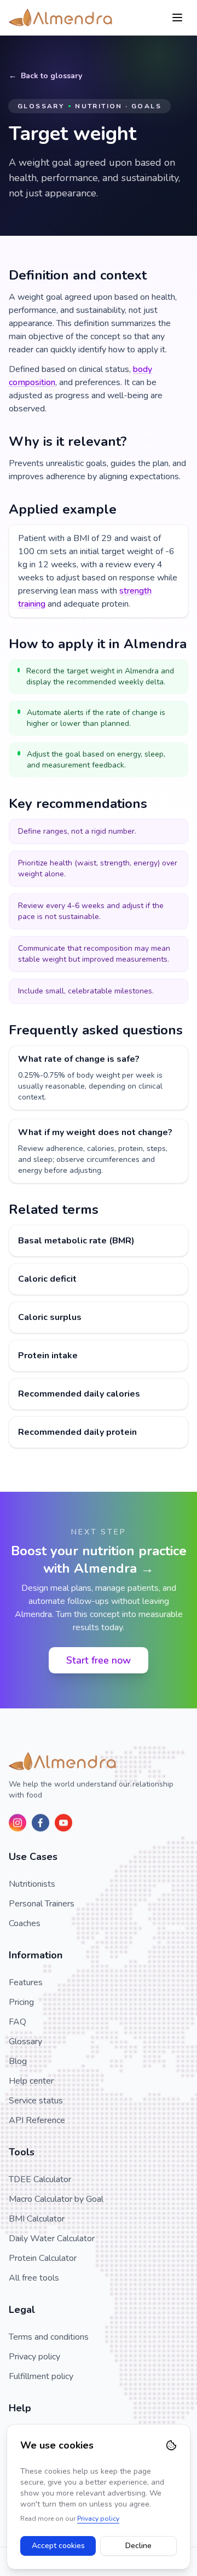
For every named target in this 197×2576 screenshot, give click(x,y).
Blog (18, 2061)
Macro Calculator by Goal (56, 2199)
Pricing (21, 2002)
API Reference (37, 2120)
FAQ (18, 2022)
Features (26, 1982)
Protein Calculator (43, 2258)
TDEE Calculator (40, 2179)
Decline (138, 2546)
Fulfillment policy (41, 2376)
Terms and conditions (49, 2337)
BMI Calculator (37, 2219)
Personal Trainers (42, 1904)
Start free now (99, 1660)
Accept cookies (58, 2546)
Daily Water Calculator (52, 2238)
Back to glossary (51, 76)
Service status (36, 2101)
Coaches (25, 1923)
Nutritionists (32, 1884)
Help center (31, 2081)
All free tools (34, 2278)
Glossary (25, 2042)
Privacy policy (34, 2357)
